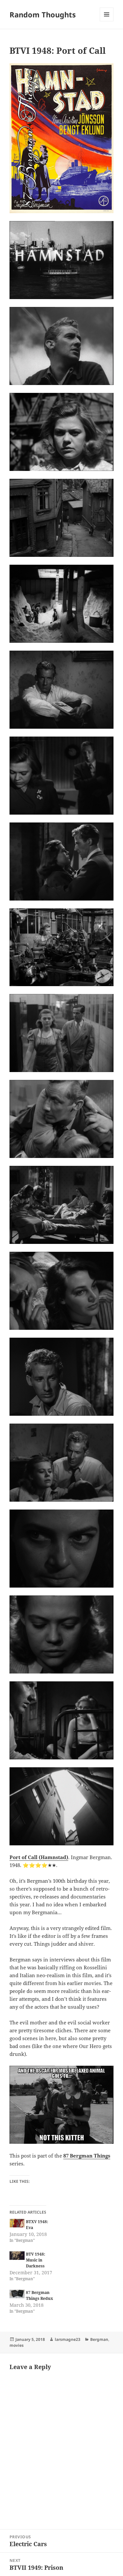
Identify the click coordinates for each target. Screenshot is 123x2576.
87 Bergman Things (87, 2156)
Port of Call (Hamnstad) (39, 1857)
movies (17, 2345)
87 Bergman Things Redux (40, 2295)
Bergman (99, 2339)
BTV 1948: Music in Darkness (36, 2260)
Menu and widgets (107, 21)
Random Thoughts (43, 14)
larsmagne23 (68, 2339)
